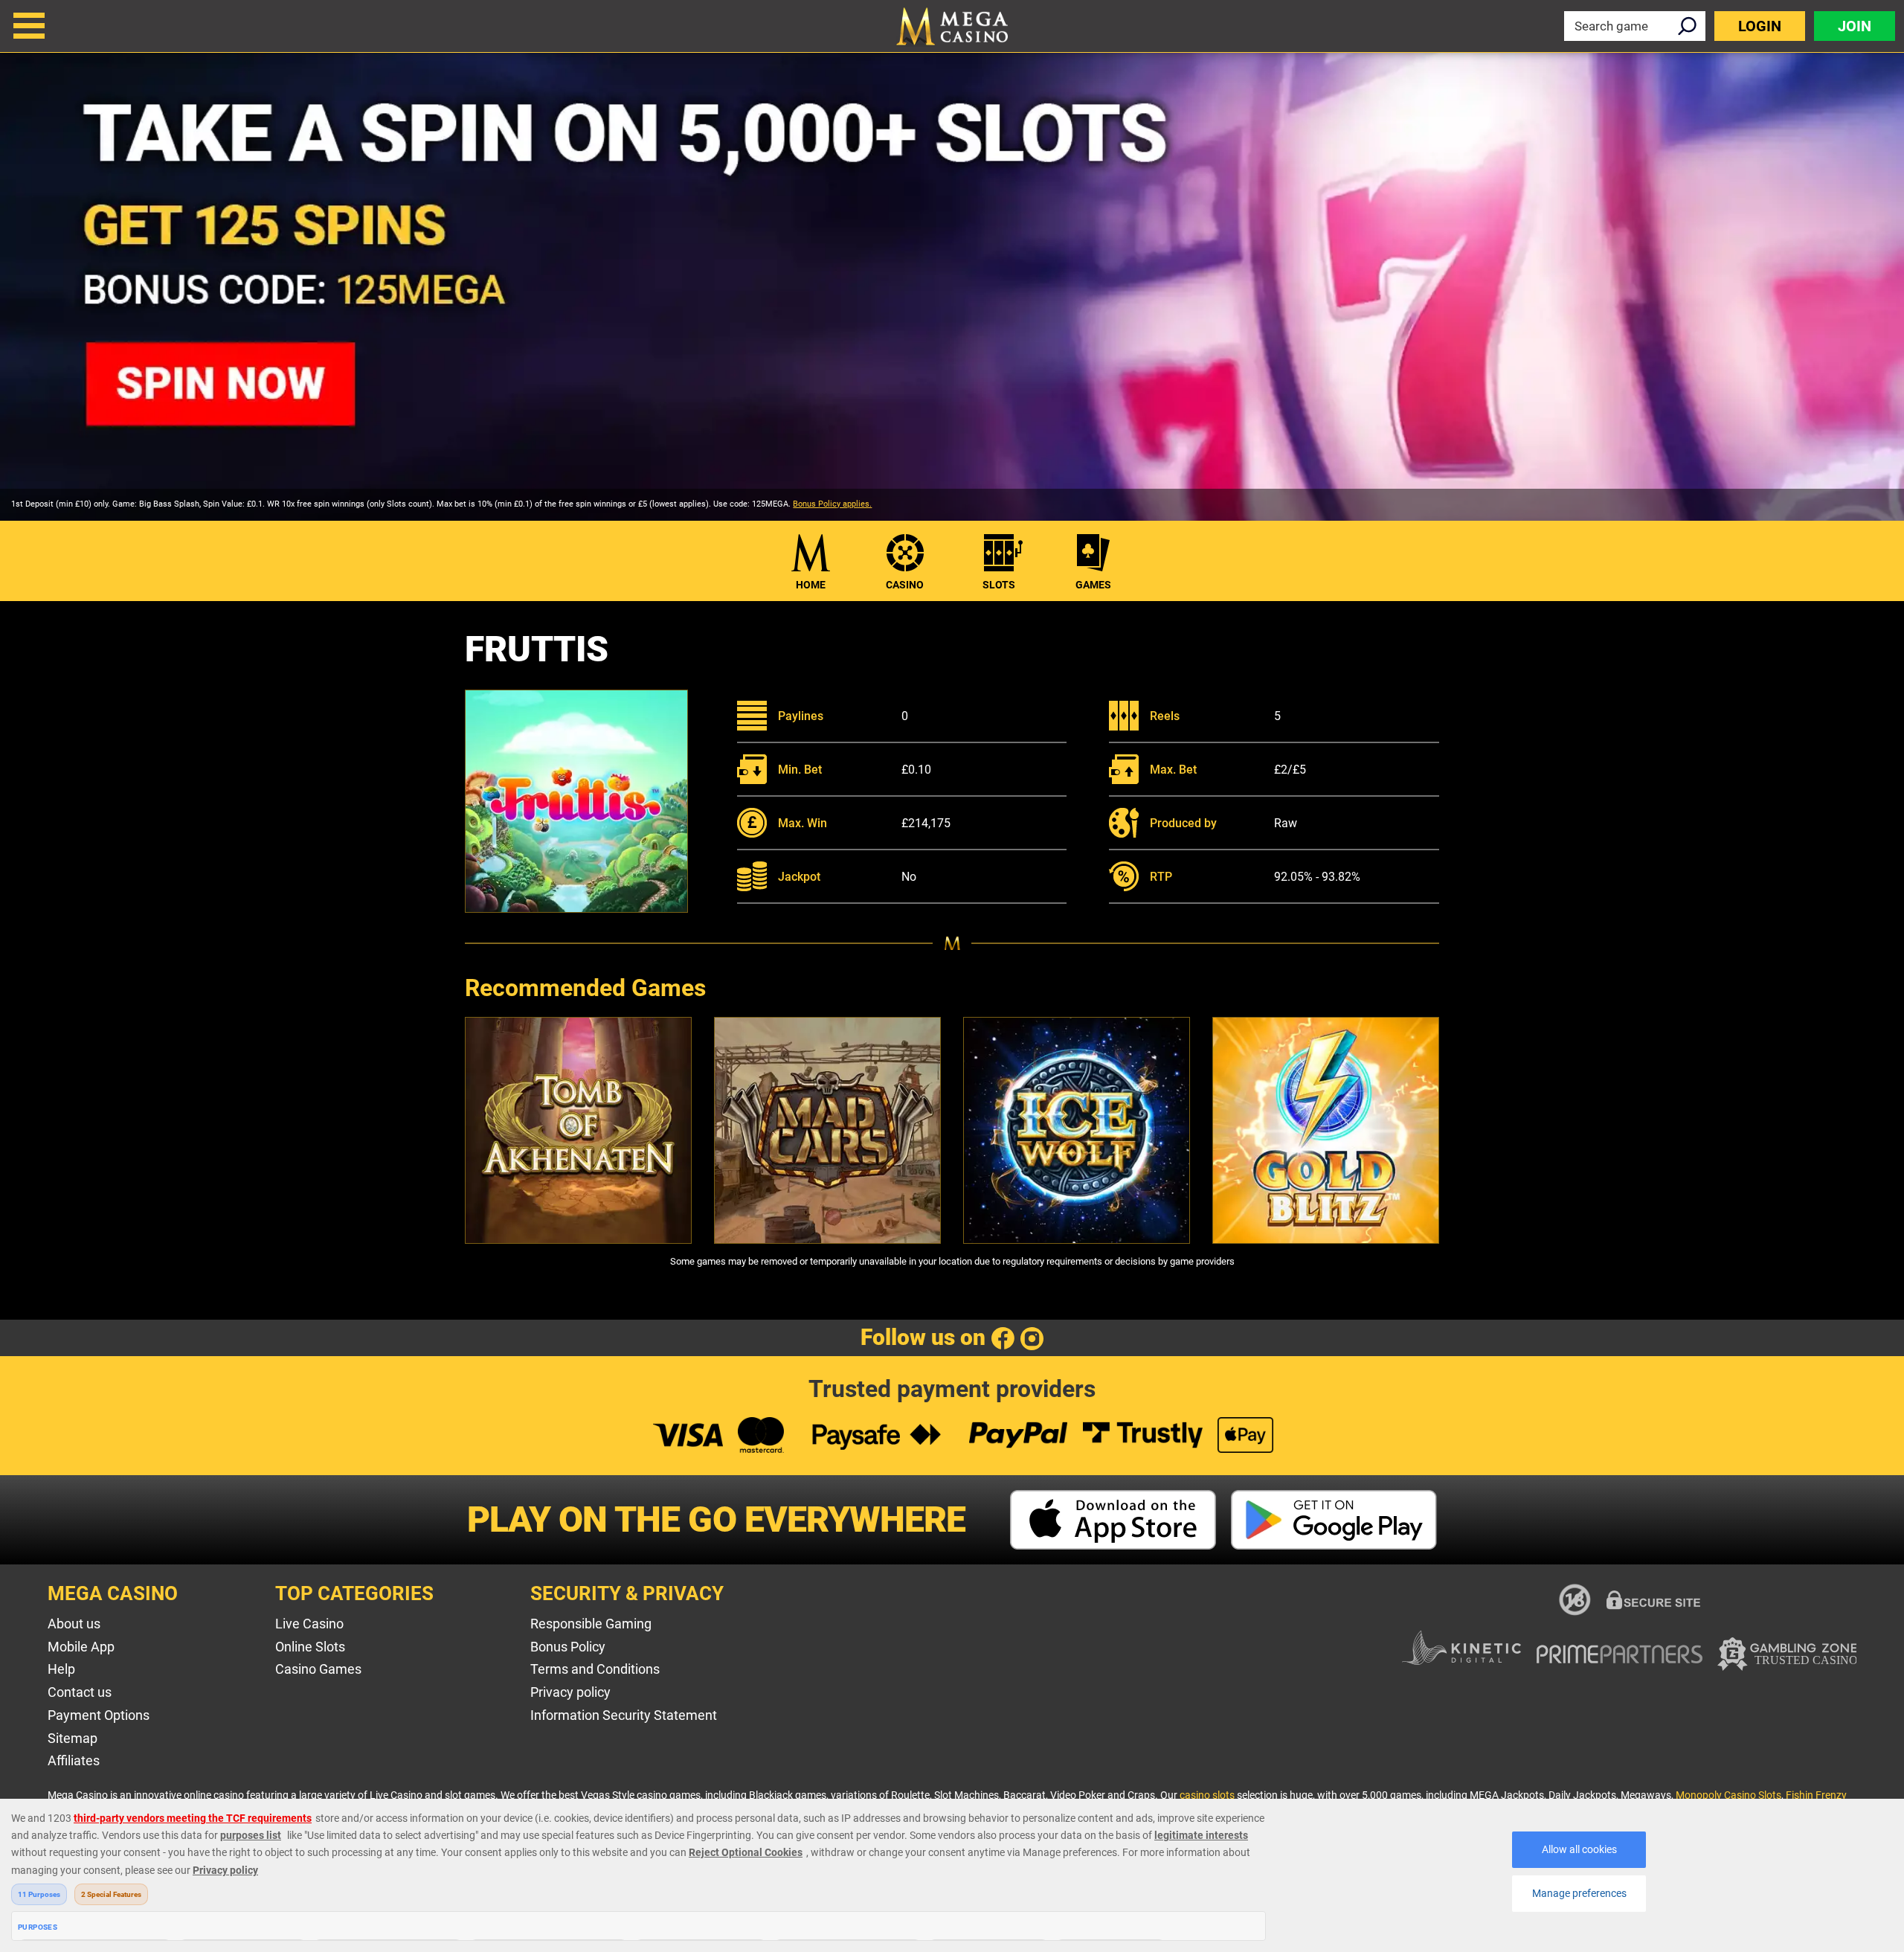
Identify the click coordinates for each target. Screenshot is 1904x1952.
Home (811, 585)
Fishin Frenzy (1816, 1795)
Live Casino (309, 1624)
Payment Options (99, 1715)
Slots (999, 585)
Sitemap (73, 1738)
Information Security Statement (624, 1715)
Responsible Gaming (591, 1624)
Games (1093, 585)
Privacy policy (570, 1692)
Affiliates (74, 1760)
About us (74, 1624)
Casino (905, 585)
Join (1855, 26)
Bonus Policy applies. (832, 504)
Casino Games (318, 1669)
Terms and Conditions (595, 1669)
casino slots (1207, 1795)
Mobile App (81, 1647)
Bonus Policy (568, 1647)
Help (61, 1669)
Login (1760, 26)
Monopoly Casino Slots (1728, 1795)
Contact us (80, 1692)
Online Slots (310, 1647)
